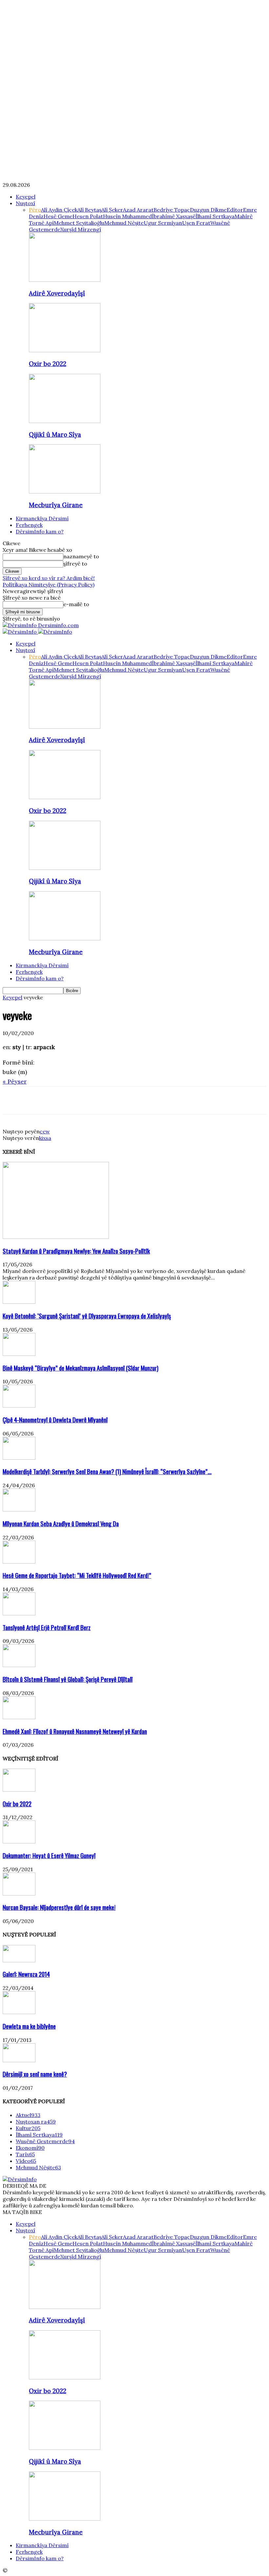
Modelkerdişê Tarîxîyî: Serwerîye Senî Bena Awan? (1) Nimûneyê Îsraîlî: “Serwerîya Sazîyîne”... (107, 1471)
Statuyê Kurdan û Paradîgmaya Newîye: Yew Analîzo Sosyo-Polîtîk (76, 1251)
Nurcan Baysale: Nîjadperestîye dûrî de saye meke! (59, 1907)
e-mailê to (76, 604)
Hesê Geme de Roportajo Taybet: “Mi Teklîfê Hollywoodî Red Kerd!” (77, 1575)
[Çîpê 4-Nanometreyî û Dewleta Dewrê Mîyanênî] (19, 1406)
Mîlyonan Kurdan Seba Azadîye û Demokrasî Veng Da (61, 1523)
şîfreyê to (75, 564)
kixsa (45, 1138)
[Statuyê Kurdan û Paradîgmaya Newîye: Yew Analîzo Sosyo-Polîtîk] (56, 1237)
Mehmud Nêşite (124, 223)
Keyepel (26, 197)
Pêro (35, 210)
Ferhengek (29, 525)
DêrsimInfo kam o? (40, 531)
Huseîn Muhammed (127, 216)
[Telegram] (84, 1100)
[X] (37, 1100)
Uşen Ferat (196, 223)
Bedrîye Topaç (172, 210)
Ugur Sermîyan (163, 223)
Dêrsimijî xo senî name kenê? (35, 2074)
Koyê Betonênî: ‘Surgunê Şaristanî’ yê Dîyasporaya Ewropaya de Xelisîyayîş (87, 1316)
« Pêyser (15, 1081)
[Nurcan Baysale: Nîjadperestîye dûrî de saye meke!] (19, 1894)
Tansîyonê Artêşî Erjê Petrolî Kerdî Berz (47, 1627)
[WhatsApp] (61, 1100)
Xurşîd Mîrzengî (81, 229)
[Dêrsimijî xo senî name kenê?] (19, 2060)
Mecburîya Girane (56, 505)
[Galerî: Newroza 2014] (19, 1960)
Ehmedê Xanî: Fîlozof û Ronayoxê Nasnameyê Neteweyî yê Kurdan (75, 1731)
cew (45, 1131)
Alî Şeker (112, 210)
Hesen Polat (88, 216)
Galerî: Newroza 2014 (26, 1974)
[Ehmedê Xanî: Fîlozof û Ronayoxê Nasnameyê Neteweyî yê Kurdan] (19, 1717)
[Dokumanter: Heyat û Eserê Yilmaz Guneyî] (19, 1841)
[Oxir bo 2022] (65, 350)
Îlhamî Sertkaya (215, 216)
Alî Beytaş (89, 210)
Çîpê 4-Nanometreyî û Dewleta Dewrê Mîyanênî (55, 1420)
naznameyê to (81, 556)
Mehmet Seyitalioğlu (79, 223)
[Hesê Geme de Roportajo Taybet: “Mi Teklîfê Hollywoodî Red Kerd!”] (19, 1562)
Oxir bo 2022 (48, 364)
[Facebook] (13, 1100)
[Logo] (20, 632)
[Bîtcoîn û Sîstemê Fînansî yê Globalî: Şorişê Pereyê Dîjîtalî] (19, 1665)
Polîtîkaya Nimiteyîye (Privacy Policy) (49, 585)
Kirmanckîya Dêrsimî (42, 518)
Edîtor (235, 210)
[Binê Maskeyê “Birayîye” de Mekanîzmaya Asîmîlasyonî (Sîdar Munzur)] (19, 1354)
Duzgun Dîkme (208, 210)
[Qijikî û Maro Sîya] (65, 421)
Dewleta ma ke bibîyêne (29, 2026)
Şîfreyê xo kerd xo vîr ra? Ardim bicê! (49, 578)
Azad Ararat (138, 210)
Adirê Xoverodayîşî (57, 293)
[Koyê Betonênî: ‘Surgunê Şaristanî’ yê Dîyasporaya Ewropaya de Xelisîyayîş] (19, 1302)
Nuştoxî (25, 203)
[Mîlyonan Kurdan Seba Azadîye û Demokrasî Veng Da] (19, 1509)
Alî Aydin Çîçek (59, 210)
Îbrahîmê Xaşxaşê (174, 216)
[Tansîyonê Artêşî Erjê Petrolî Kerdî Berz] (19, 1613)
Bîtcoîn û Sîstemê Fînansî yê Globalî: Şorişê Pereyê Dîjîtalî (68, 1679)
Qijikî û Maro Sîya (55, 434)
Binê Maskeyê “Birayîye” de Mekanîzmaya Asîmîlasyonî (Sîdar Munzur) (81, 1368)
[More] (108, 1100)
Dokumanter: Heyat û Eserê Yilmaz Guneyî (49, 1855)
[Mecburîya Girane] (65, 491)
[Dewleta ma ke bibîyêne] (19, 2012)
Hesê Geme (58, 216)
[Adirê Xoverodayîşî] (65, 280)
